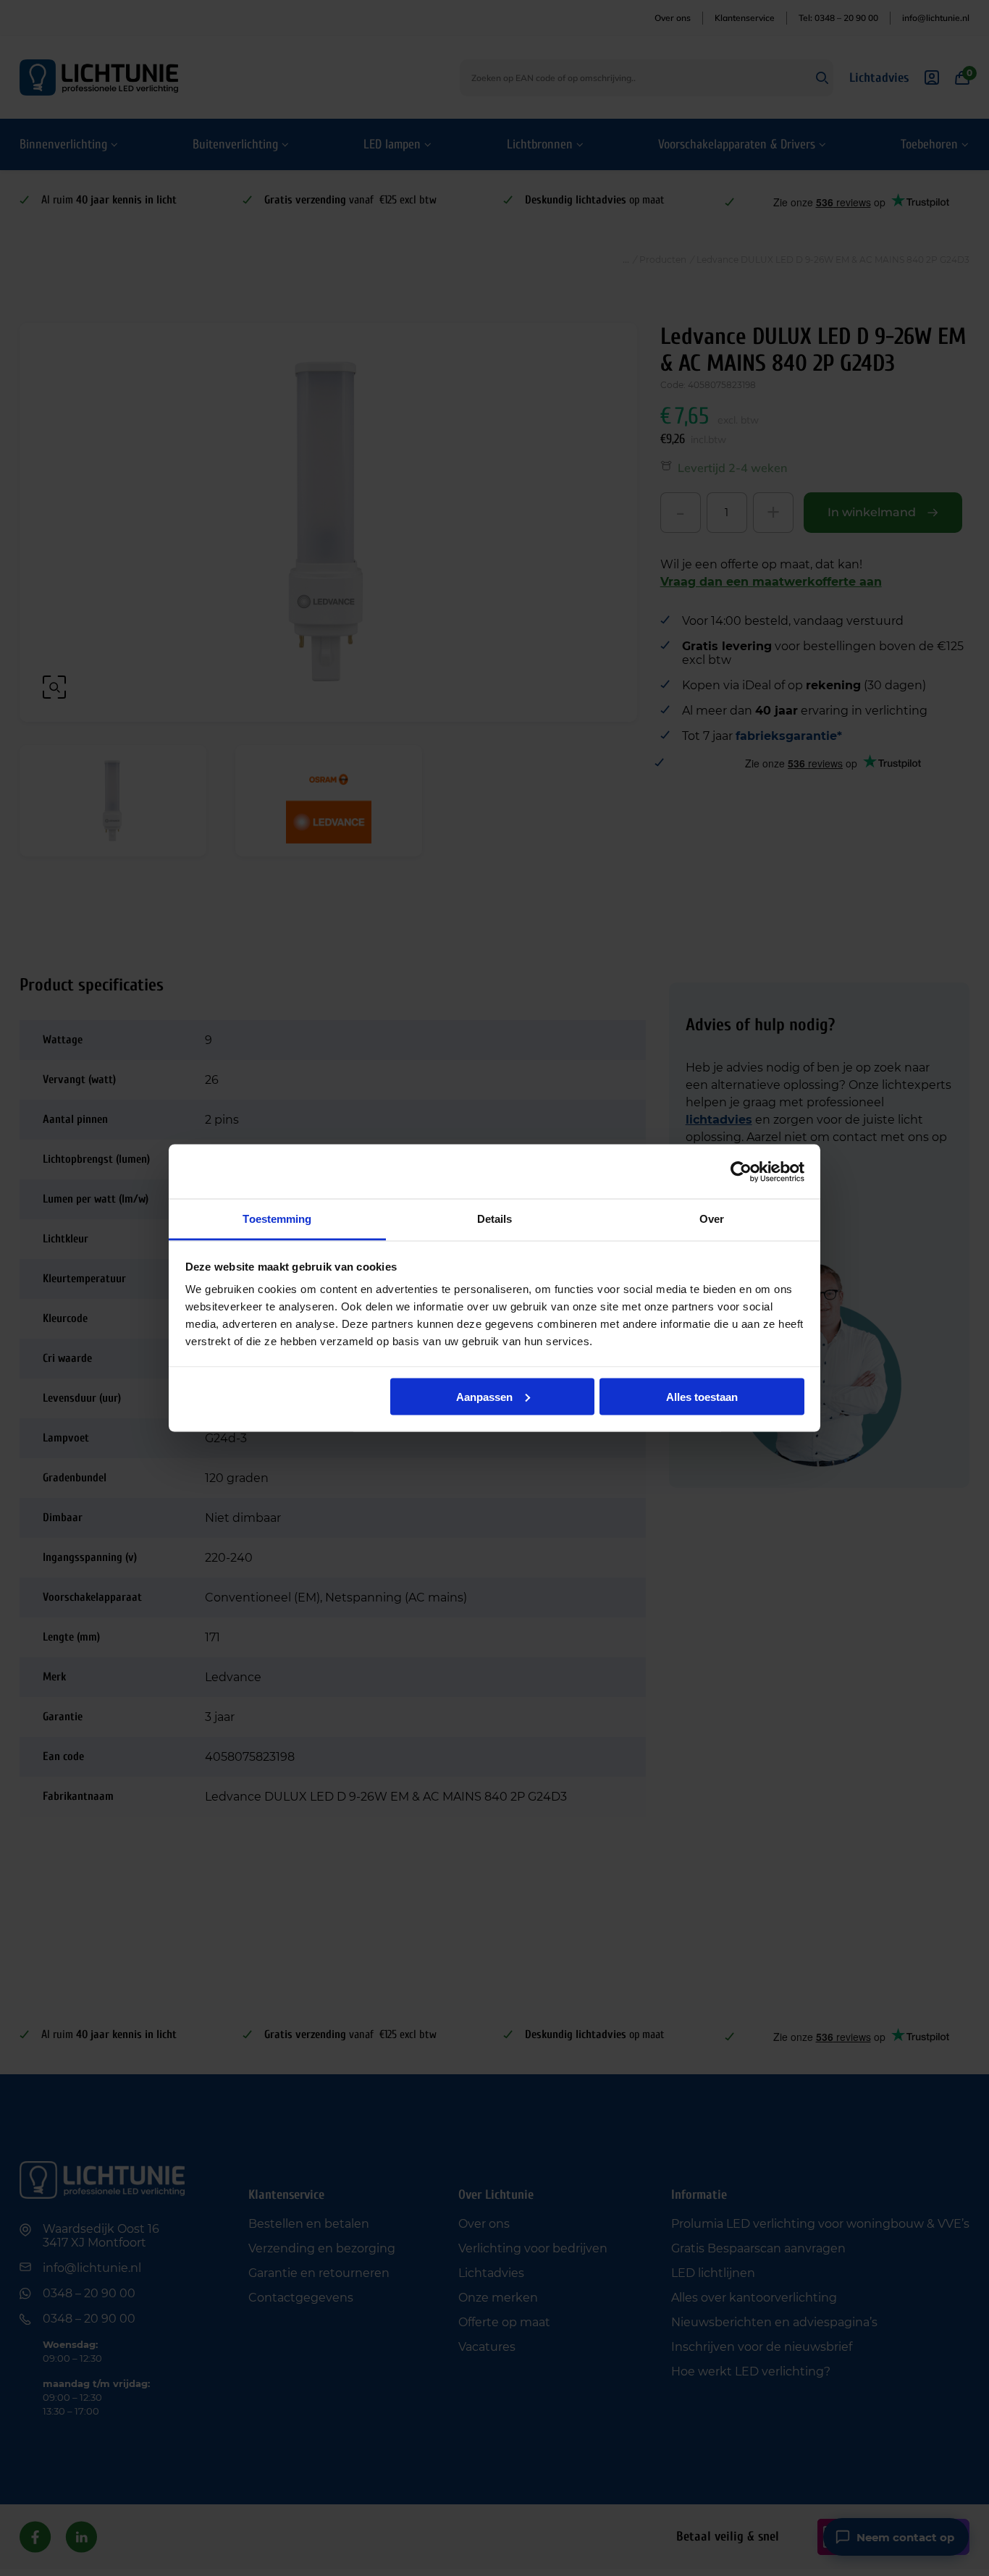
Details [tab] (495, 1219)
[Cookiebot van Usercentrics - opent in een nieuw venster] (741, 1171)
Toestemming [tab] (277, 1219)
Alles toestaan (702, 1396)
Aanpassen (484, 1396)
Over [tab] (712, 1219)
